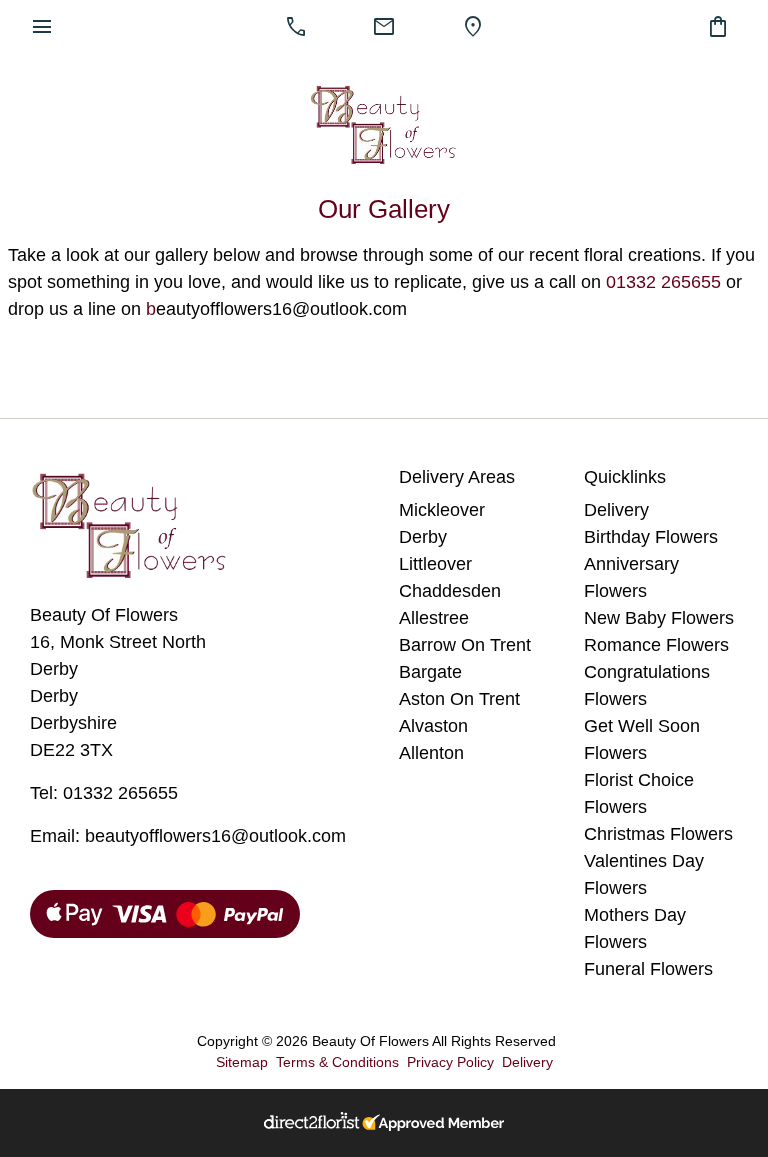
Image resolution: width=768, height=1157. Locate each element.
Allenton (431, 753)
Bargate (430, 672)
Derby (423, 537)
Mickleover (442, 510)
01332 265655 (663, 282)
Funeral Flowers (648, 969)
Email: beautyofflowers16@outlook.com (188, 836)
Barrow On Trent (465, 645)
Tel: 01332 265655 (104, 793)
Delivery (616, 510)
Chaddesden (450, 591)
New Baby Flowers (659, 618)
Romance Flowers (656, 645)
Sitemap (242, 1062)
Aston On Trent (459, 699)
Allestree (434, 618)
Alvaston (433, 726)
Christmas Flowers (658, 834)
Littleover (435, 564)
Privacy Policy (450, 1062)
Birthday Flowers (651, 537)
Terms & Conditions (337, 1062)
